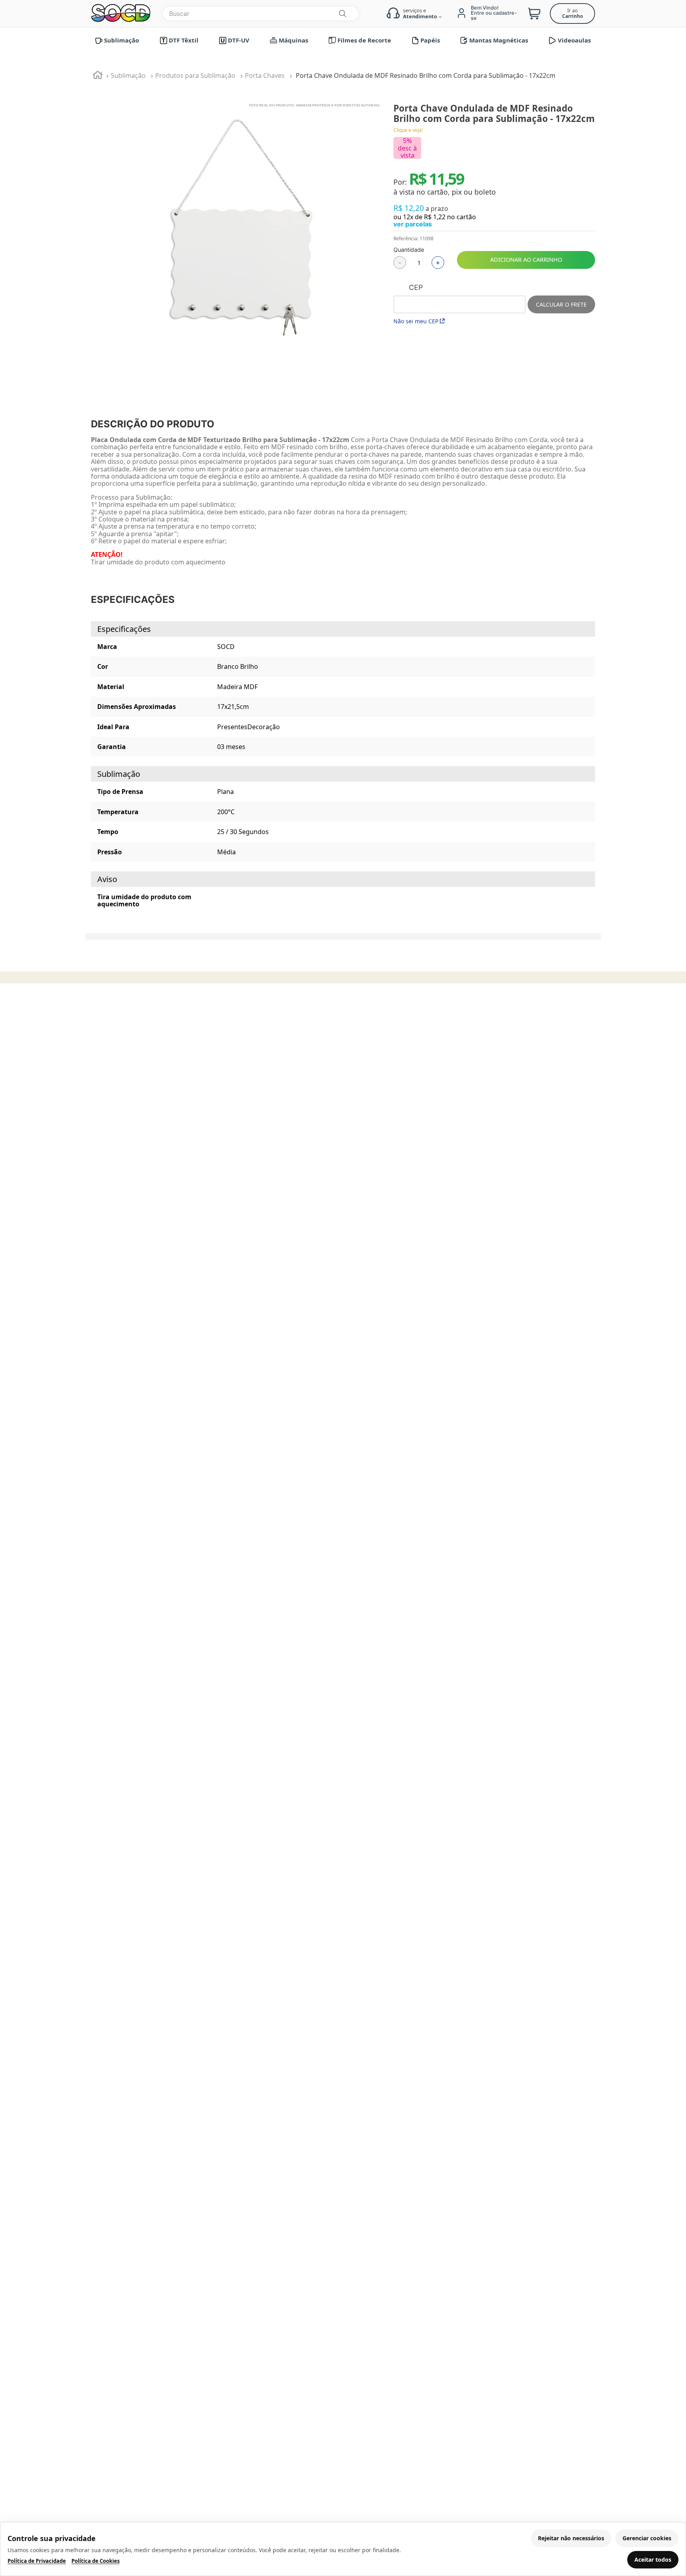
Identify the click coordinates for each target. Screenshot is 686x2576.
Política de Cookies (95, 2561)
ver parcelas (413, 224)
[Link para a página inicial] (98, 76)
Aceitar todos (653, 2560)
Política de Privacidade (37, 2561)
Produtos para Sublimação (195, 75)
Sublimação (128, 75)
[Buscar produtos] (342, 14)
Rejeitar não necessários (571, 2538)
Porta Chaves (265, 75)
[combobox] (261, 14)
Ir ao (572, 13)
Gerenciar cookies (647, 2538)
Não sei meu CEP (416, 321)
